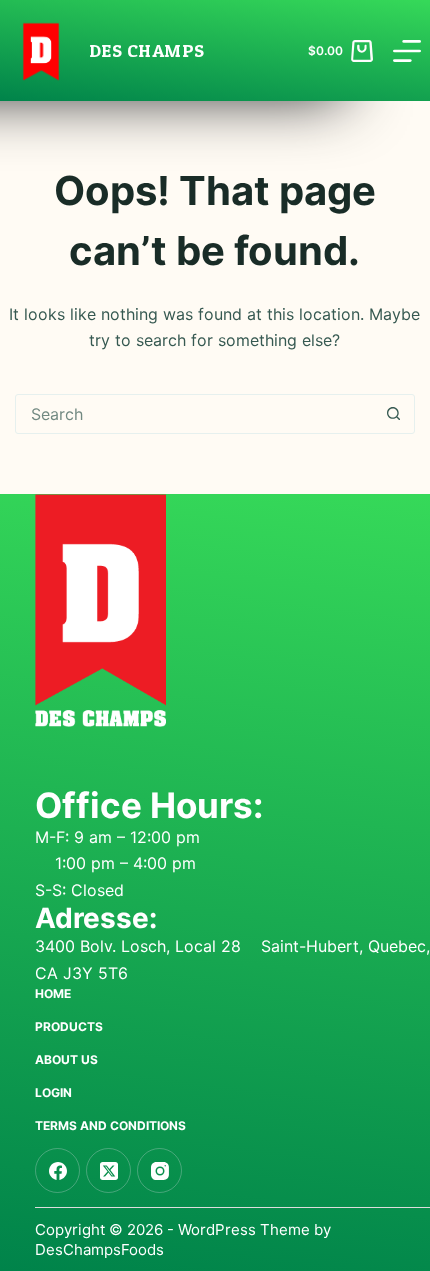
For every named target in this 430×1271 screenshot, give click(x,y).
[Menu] (407, 51)
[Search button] (394, 414)
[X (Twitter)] (108, 1170)
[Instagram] (159, 1170)
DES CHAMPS (147, 50)
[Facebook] (57, 1170)
